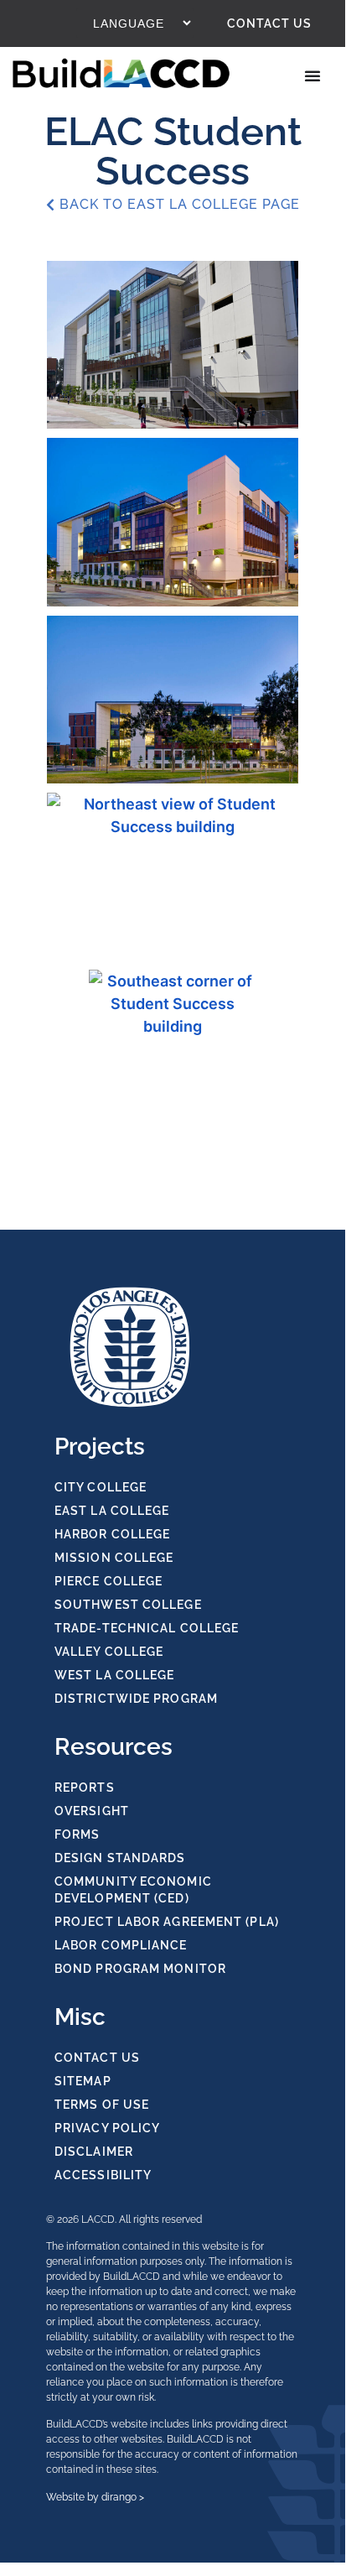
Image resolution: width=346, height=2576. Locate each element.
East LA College (112, 1511)
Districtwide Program (136, 1699)
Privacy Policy (107, 2128)
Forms (77, 1834)
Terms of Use (102, 2105)
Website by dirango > (95, 2497)
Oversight (92, 1811)
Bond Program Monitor (140, 1969)
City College (101, 1487)
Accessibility (103, 2175)
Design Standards (120, 1858)
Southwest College (128, 1605)
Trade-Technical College (147, 1628)
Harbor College (112, 1534)
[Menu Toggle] (314, 75)
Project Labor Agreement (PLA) (167, 1922)
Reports (85, 1788)
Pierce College (108, 1581)
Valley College (109, 1652)
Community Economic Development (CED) (133, 1890)
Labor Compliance (121, 1945)
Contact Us (269, 23)
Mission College (114, 1558)
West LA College (115, 1675)
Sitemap (83, 2081)
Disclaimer (94, 2152)
